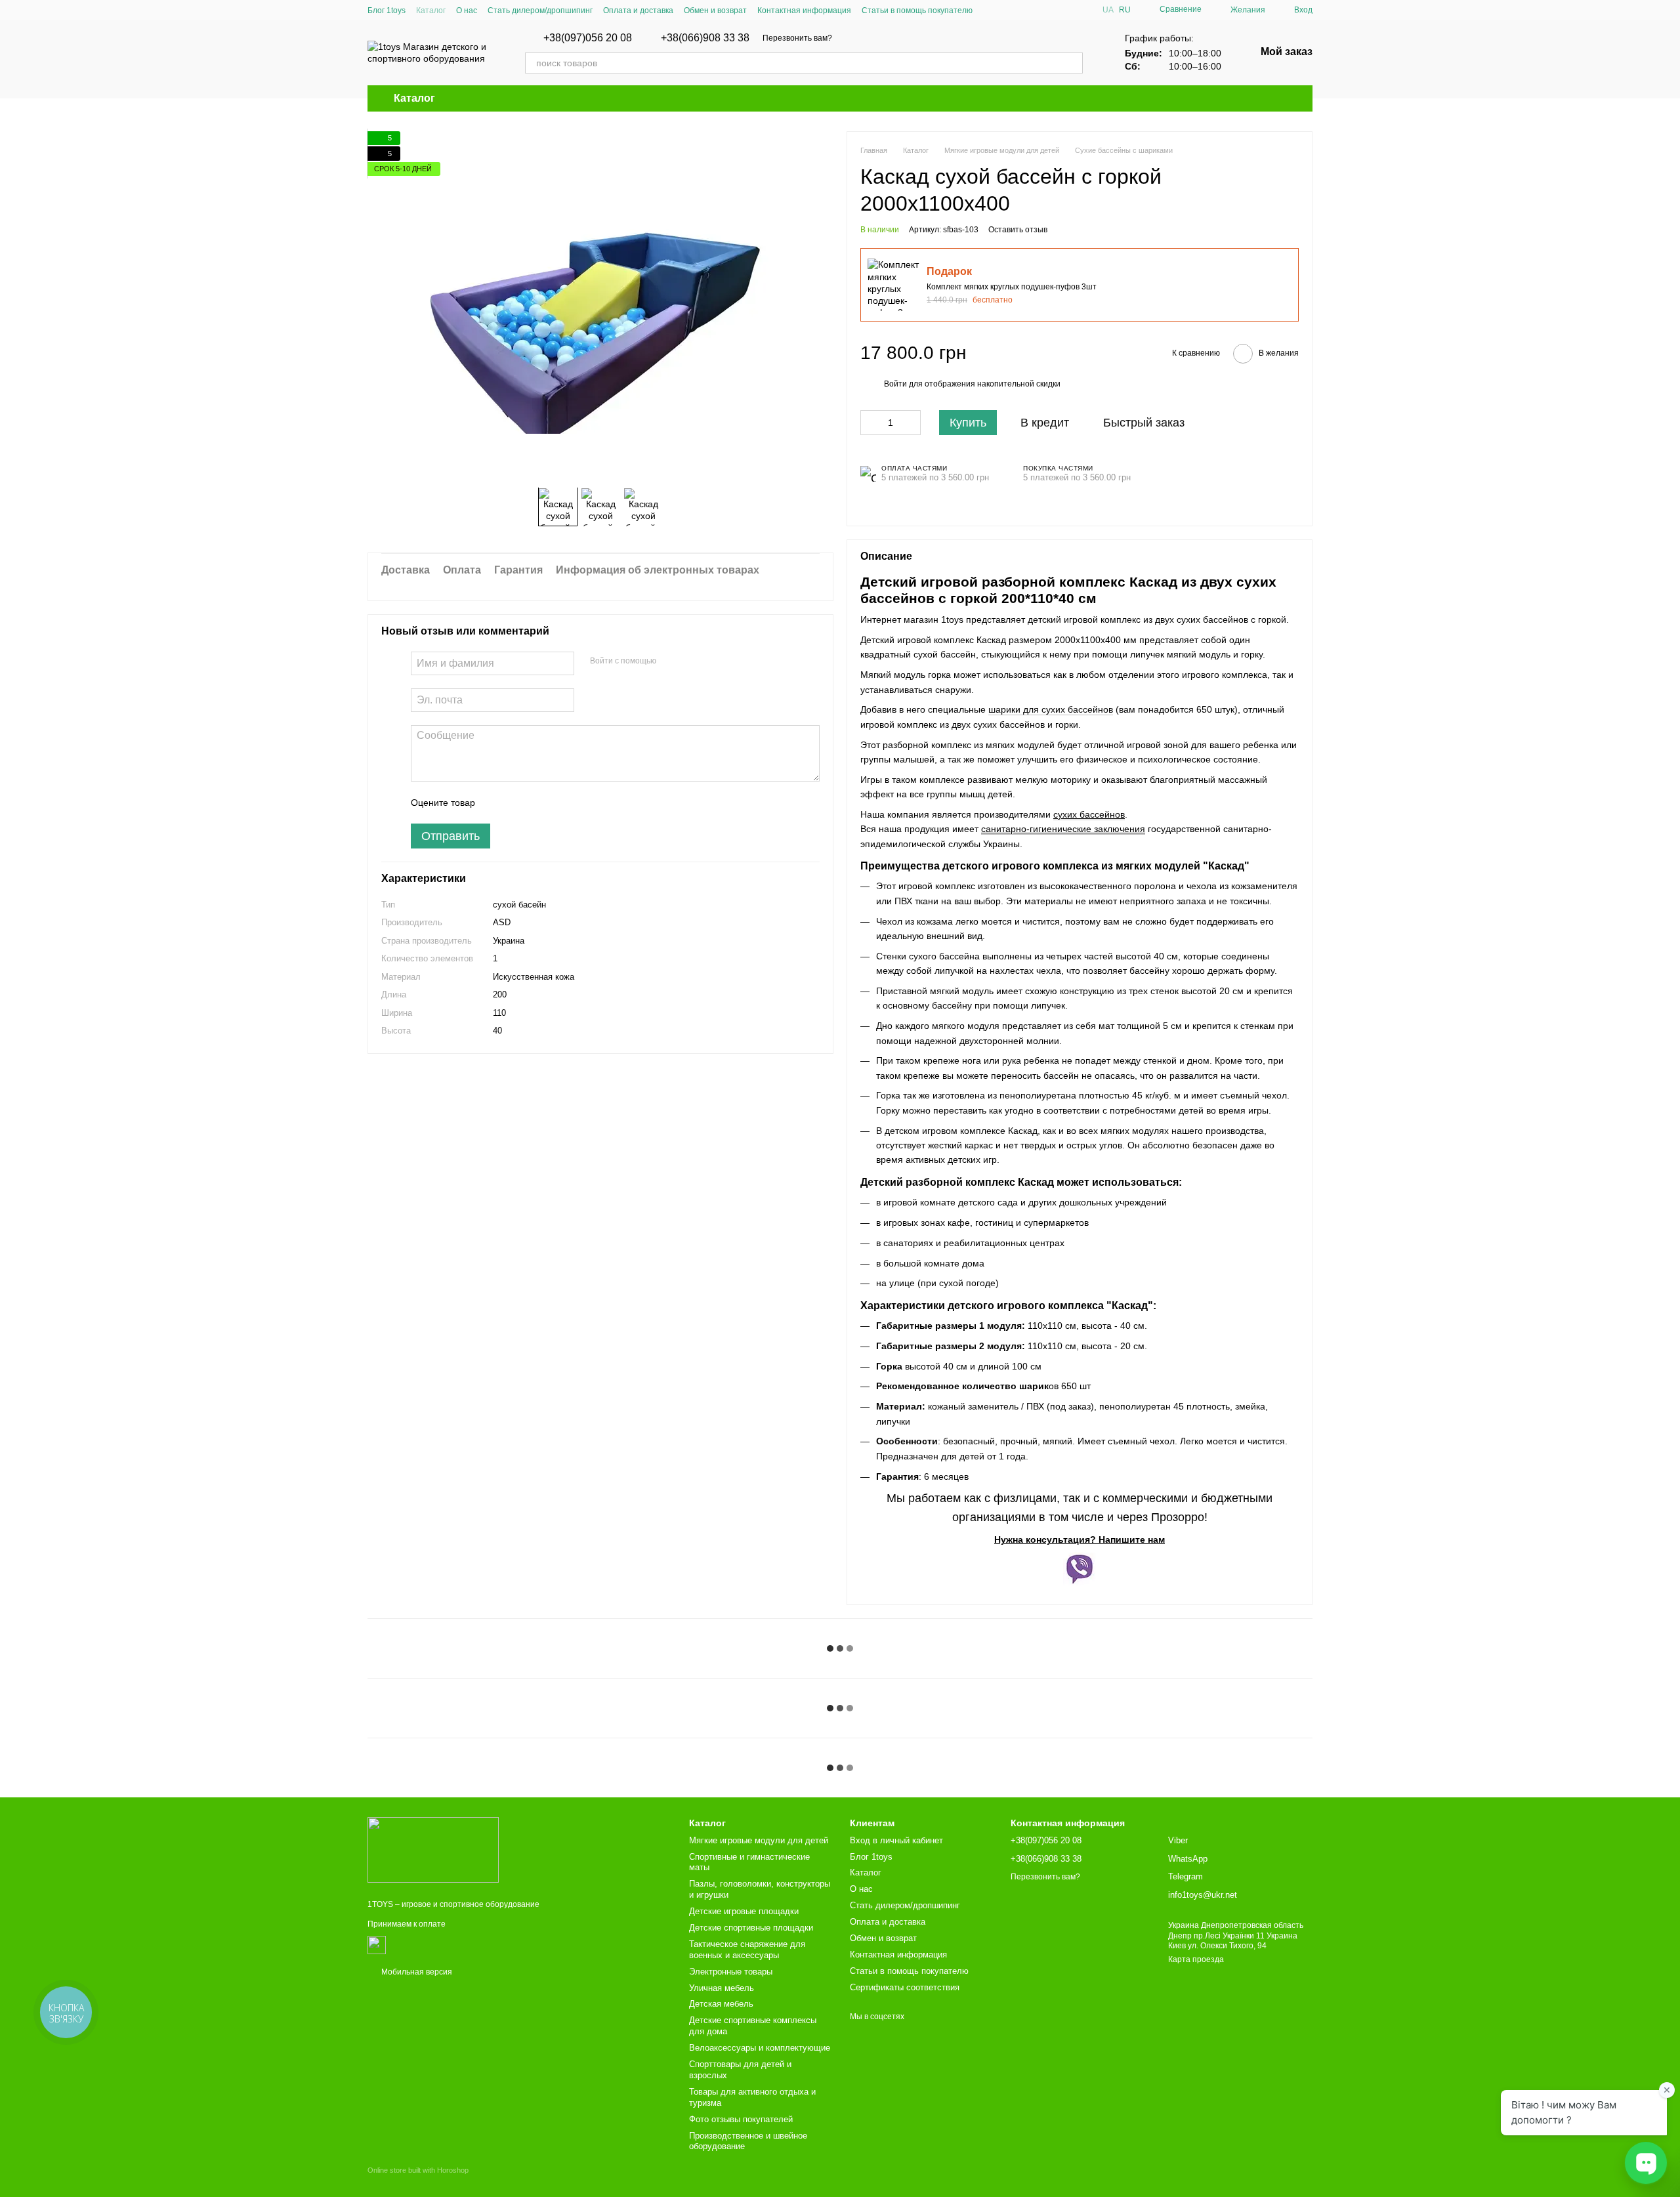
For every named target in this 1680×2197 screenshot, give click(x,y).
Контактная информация (804, 10)
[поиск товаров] (1072, 63)
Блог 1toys (387, 10)
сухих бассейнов (1089, 814)
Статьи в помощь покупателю (917, 10)
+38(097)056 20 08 (588, 38)
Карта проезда (1196, 1959)
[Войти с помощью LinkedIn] (713, 661)
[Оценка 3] (539, 803)
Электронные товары (731, 1972)
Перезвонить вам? (797, 38)
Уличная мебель (722, 1988)
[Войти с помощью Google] (692, 661)
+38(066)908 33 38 (705, 38)
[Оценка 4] (560, 803)
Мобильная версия (416, 1972)
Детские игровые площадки (744, 1911)
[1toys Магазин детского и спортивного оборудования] (433, 1849)
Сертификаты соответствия (905, 1987)
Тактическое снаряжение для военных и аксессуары (747, 1950)
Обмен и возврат (715, 10)
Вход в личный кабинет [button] (896, 1840)
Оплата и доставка (638, 10)
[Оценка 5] (581, 803)
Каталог (431, 10)
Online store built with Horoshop (418, 2170)
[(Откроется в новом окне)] (377, 1944)
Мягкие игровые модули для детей (759, 1840)
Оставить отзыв (1018, 230)
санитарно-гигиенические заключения (1063, 829)
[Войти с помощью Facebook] (671, 661)
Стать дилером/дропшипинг (540, 10)
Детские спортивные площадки (751, 1928)
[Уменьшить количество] (870, 423)
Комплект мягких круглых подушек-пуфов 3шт (1012, 287)
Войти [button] (895, 384)
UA (1108, 10)
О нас (467, 10)
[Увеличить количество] (911, 423)
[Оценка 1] (497, 803)
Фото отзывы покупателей (741, 2119)
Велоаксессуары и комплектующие (760, 2048)
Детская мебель (721, 2004)
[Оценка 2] (518, 803)
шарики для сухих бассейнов (1051, 709)
